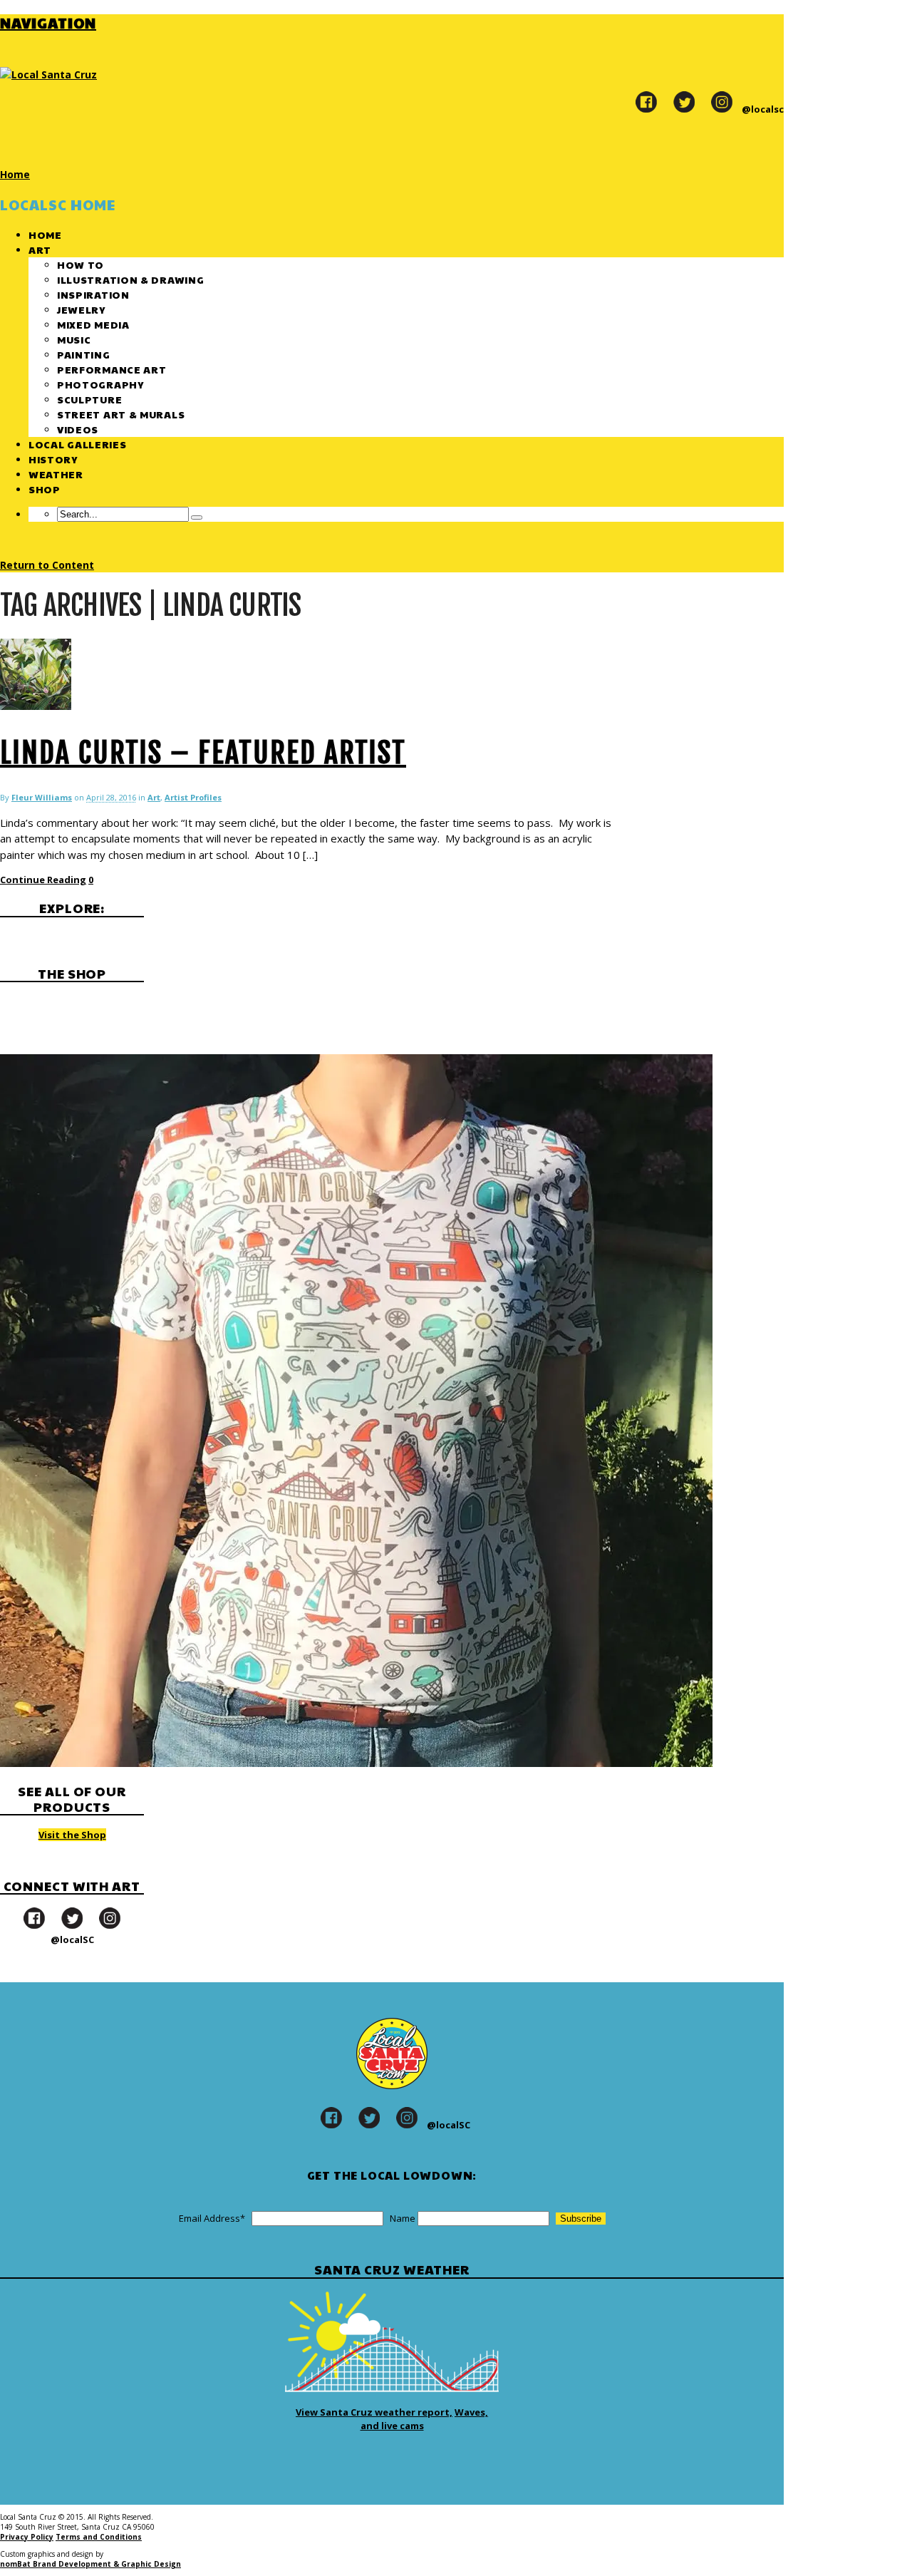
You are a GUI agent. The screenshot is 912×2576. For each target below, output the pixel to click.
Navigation (48, 23)
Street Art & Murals (121, 414)
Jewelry (81, 309)
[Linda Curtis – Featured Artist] (36, 706)
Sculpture (89, 399)
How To (81, 264)
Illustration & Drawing (130, 279)
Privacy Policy (27, 2537)
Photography (100, 384)
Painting (84, 354)
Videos (78, 429)
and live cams (392, 2426)
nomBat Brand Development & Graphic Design (90, 2564)
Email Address (212, 2218)
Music (74, 339)
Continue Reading (43, 880)
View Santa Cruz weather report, (374, 2412)
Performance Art (112, 369)
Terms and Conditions (99, 2537)
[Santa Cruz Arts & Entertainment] (48, 74)
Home (45, 235)
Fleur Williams (42, 797)
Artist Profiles (193, 797)
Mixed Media (93, 324)
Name (403, 2218)
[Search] (197, 517)
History (53, 459)
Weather (56, 474)
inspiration (93, 294)
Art (40, 249)
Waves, (471, 2412)
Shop (45, 489)
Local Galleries (78, 444)
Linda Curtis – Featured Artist (203, 753)
